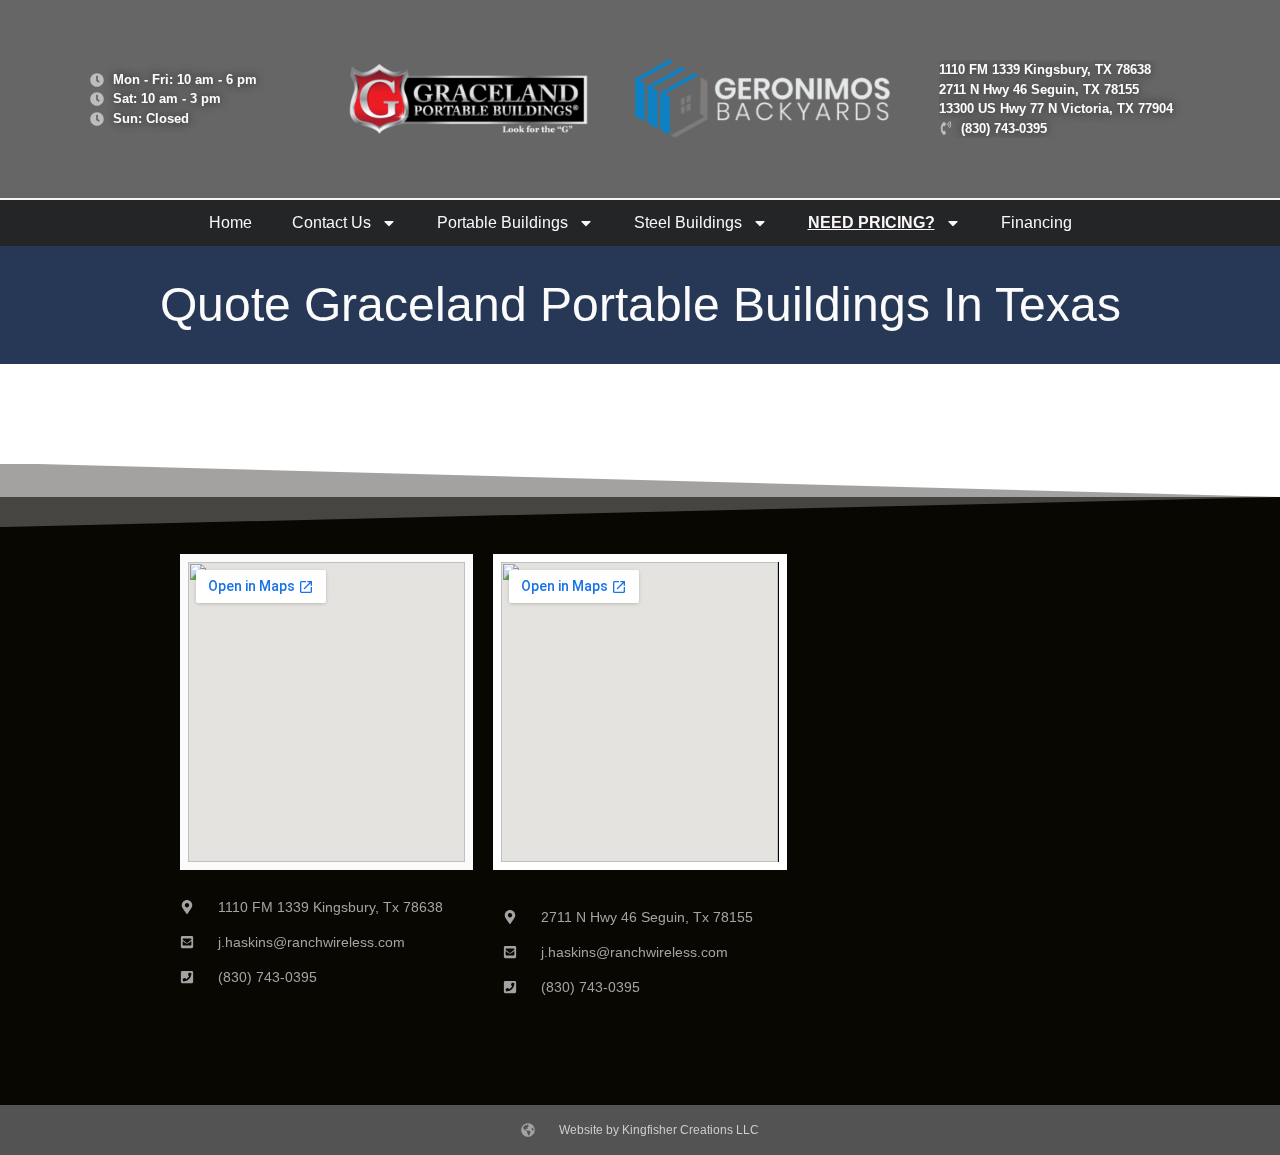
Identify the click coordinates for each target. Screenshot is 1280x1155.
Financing (1036, 222)
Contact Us (331, 222)
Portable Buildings (502, 222)
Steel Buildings (688, 222)
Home (230, 222)
